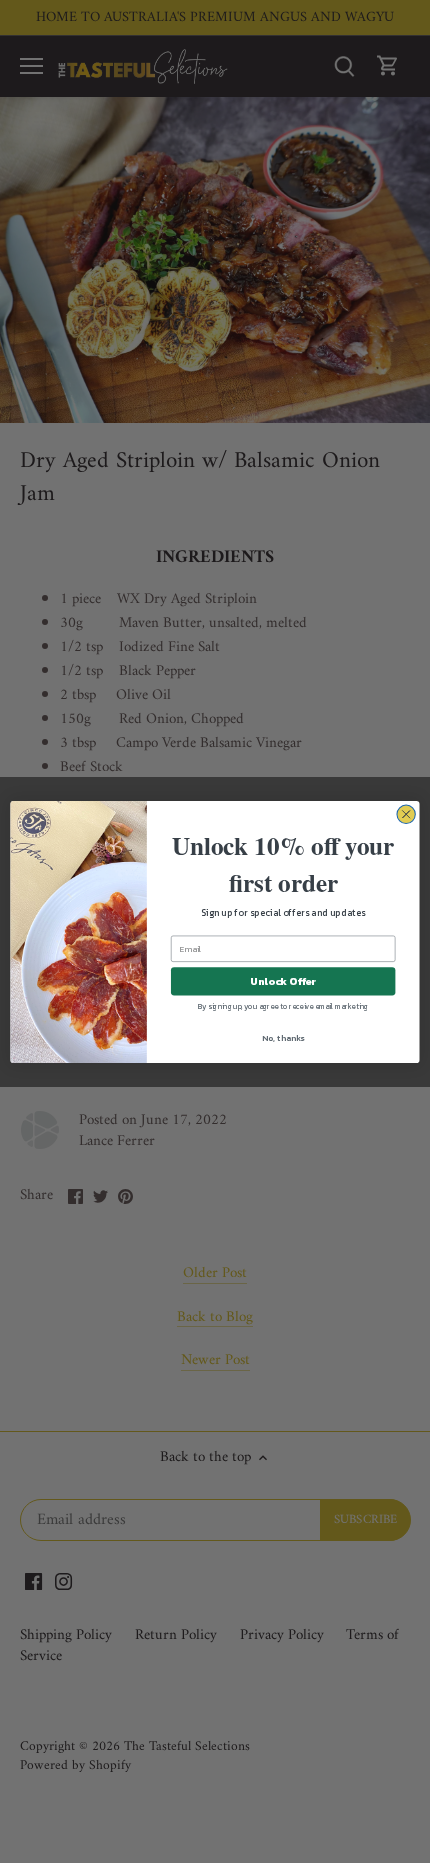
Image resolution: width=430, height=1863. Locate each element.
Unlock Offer (283, 981)
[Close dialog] (406, 814)
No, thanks (283, 1037)
